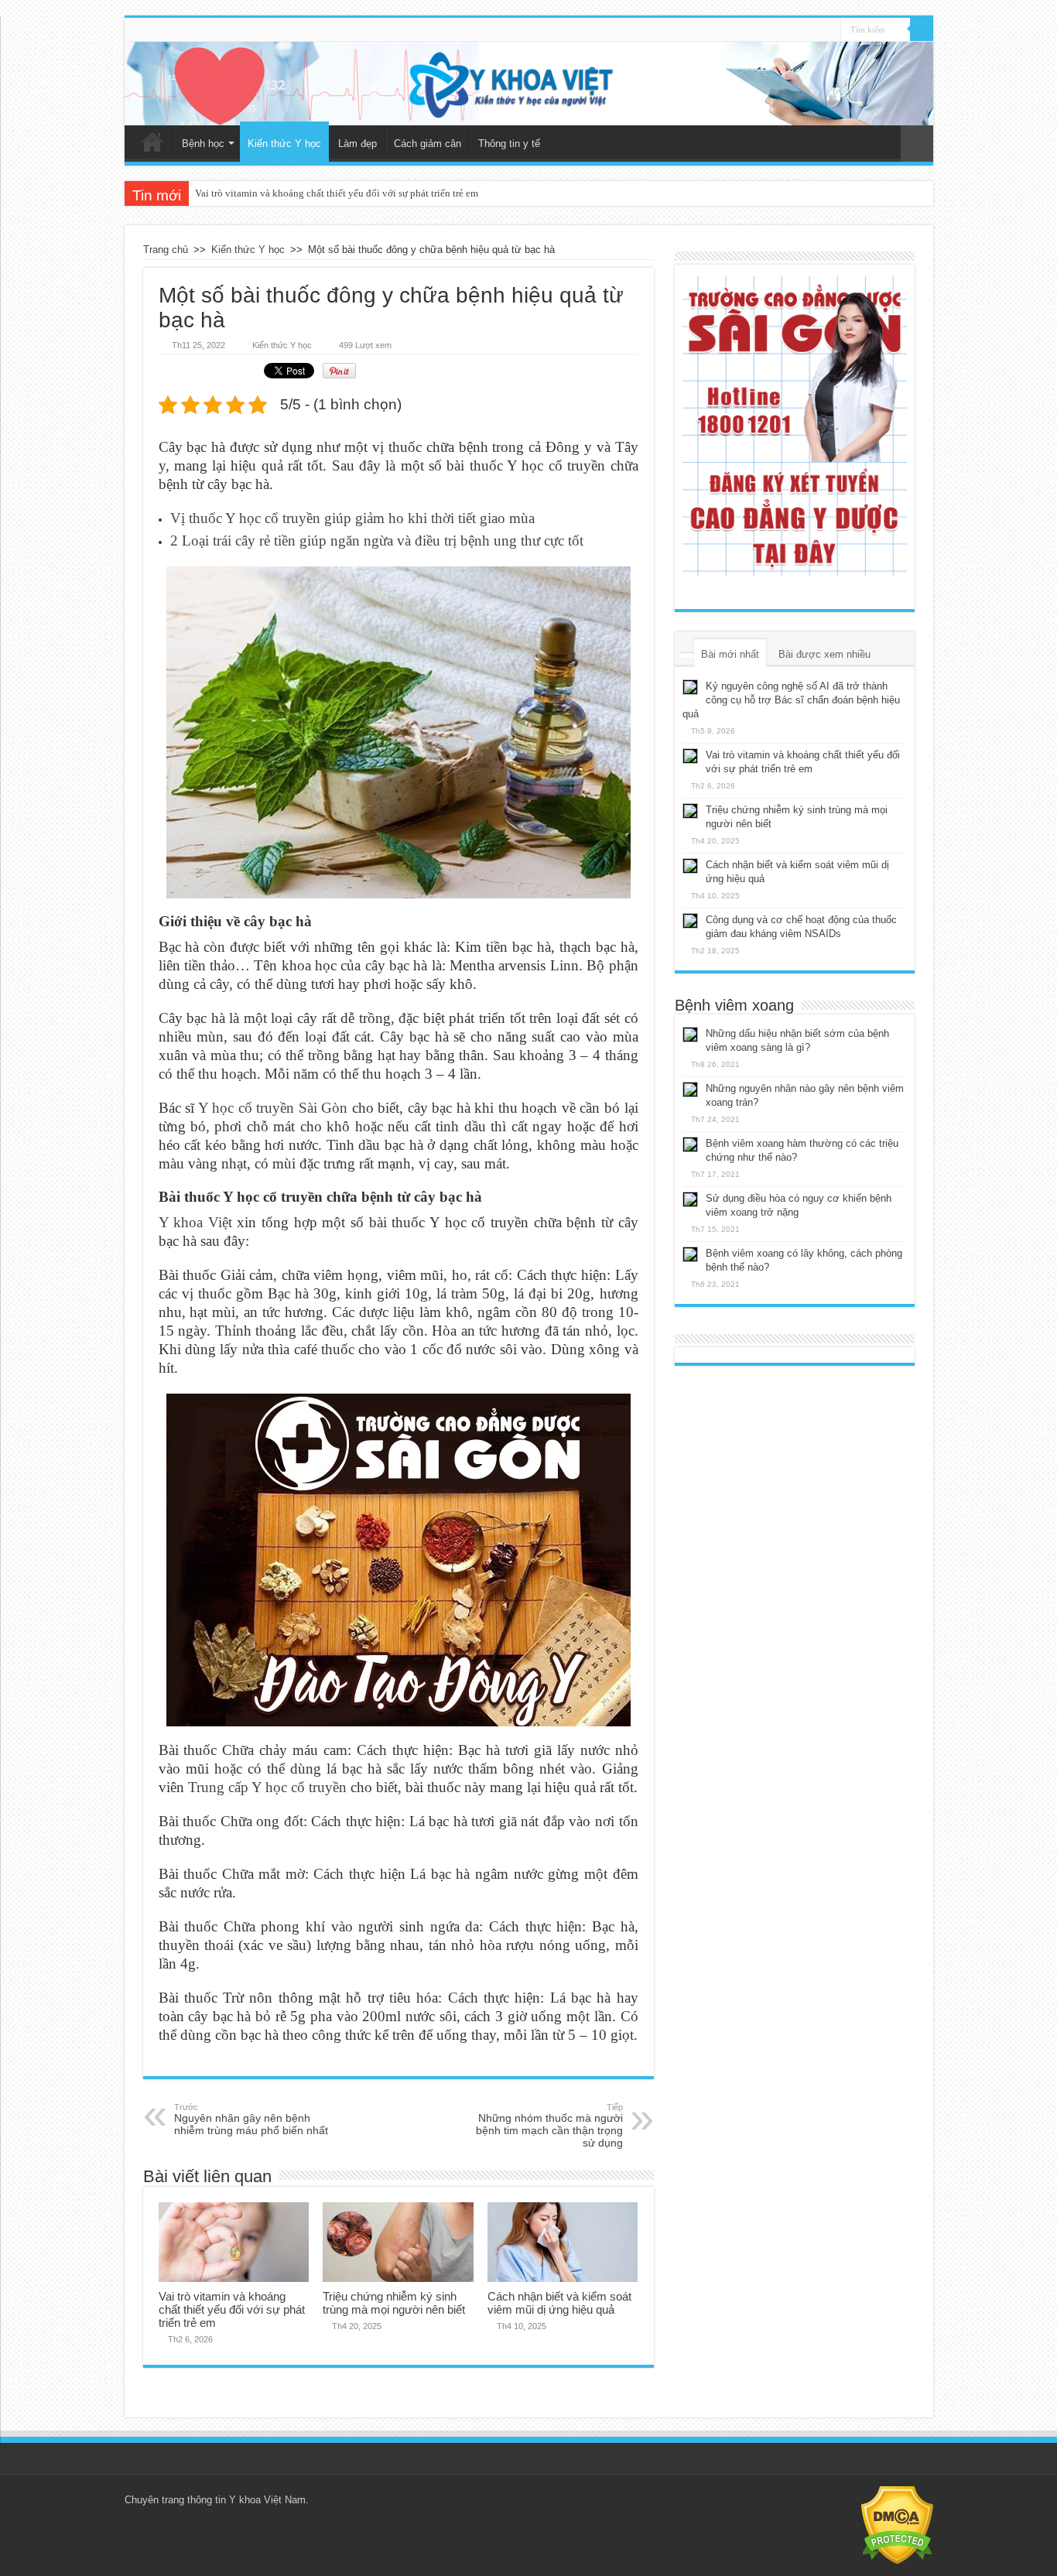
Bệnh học (203, 144)
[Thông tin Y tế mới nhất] (529, 84)
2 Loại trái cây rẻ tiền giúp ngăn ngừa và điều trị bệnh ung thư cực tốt (377, 541)
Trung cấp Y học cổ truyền (267, 1787)
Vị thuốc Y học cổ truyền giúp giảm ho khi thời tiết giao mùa (352, 518)
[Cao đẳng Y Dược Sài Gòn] (795, 426)
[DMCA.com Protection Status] (897, 2525)
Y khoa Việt (195, 1222)
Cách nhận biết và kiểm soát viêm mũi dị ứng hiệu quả (559, 2303)
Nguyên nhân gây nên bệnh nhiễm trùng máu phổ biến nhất (251, 2119)
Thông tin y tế (509, 144)
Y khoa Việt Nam (267, 2500)
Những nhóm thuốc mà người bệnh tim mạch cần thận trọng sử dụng (549, 2126)
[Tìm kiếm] (922, 29)
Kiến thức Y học (284, 144)
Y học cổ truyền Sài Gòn (273, 1108)
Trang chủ (152, 142)
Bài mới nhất (730, 654)
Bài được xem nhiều (824, 654)
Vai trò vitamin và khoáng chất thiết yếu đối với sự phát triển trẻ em (337, 193)
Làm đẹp (357, 144)
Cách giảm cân (428, 144)
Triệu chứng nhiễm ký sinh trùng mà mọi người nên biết (394, 2303)
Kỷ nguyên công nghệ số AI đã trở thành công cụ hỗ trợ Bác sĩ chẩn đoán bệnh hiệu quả (791, 700)
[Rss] (829, 30)
